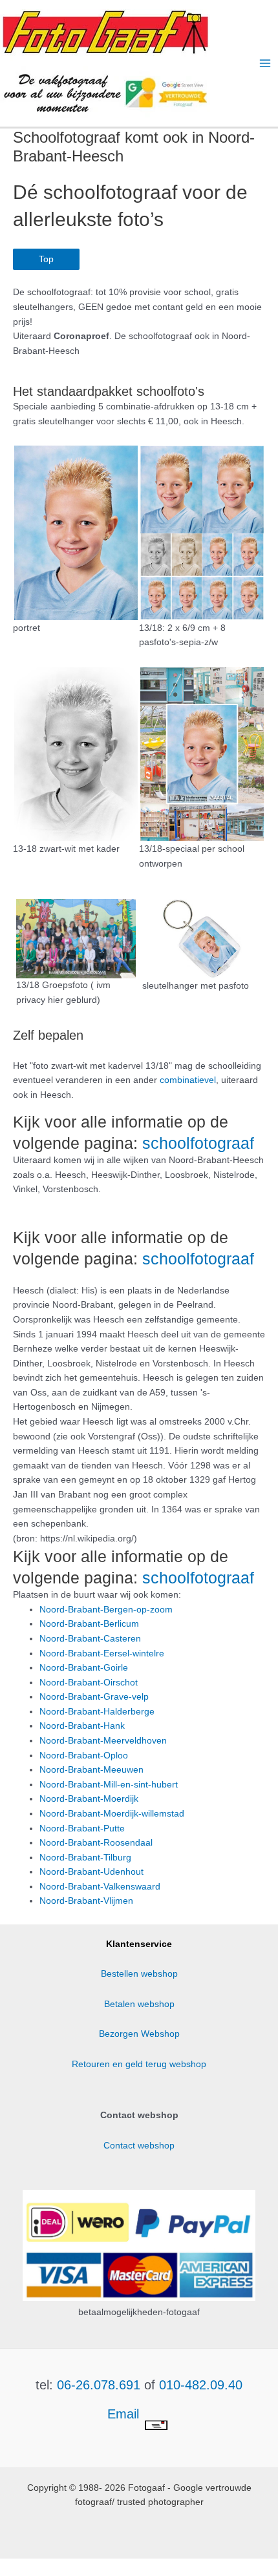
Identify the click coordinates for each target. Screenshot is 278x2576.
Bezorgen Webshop (139, 2034)
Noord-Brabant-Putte (82, 1829)
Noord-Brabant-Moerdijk (89, 1799)
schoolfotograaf (198, 1143)
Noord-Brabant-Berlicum (89, 1624)
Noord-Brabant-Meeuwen (91, 1770)
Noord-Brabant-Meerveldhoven (103, 1741)
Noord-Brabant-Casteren (90, 1639)
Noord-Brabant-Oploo (84, 1756)
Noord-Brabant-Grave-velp (94, 1697)
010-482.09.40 (201, 2385)
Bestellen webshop (139, 1974)
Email (125, 2414)
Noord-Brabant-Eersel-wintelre (102, 1654)
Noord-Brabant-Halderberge (97, 1712)
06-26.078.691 (99, 2385)
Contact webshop (139, 2146)
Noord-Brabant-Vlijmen (86, 1901)
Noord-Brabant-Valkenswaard (100, 1887)
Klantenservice (139, 1944)
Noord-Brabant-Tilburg (85, 1858)
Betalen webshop (139, 2004)
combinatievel (188, 1080)
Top (46, 259)
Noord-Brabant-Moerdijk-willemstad (112, 1814)
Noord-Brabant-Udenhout (91, 1872)
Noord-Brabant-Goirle (84, 1668)
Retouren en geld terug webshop (139, 2064)
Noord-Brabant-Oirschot (89, 1683)
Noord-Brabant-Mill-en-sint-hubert (109, 1785)
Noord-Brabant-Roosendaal (96, 1843)
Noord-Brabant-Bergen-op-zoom (106, 1610)
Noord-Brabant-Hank (82, 1726)
